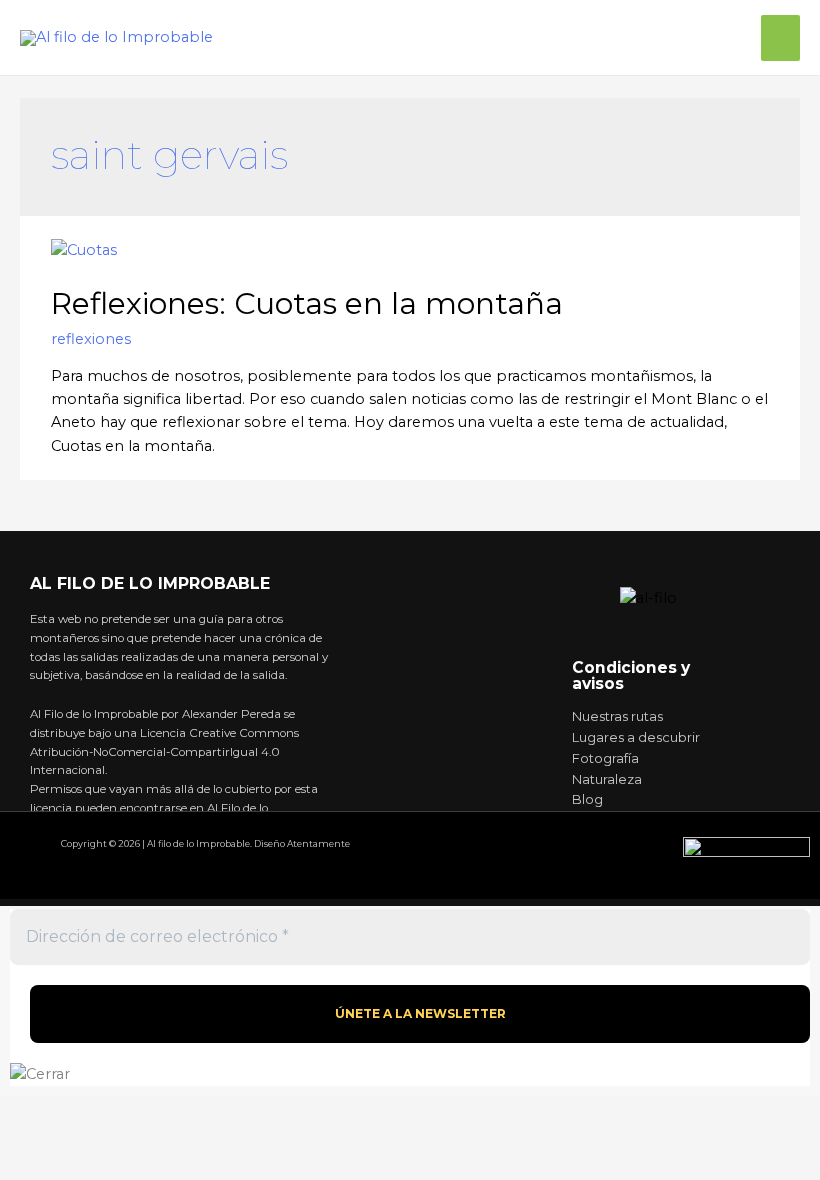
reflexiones (91, 339)
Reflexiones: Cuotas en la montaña (307, 303)
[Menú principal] (780, 38)
